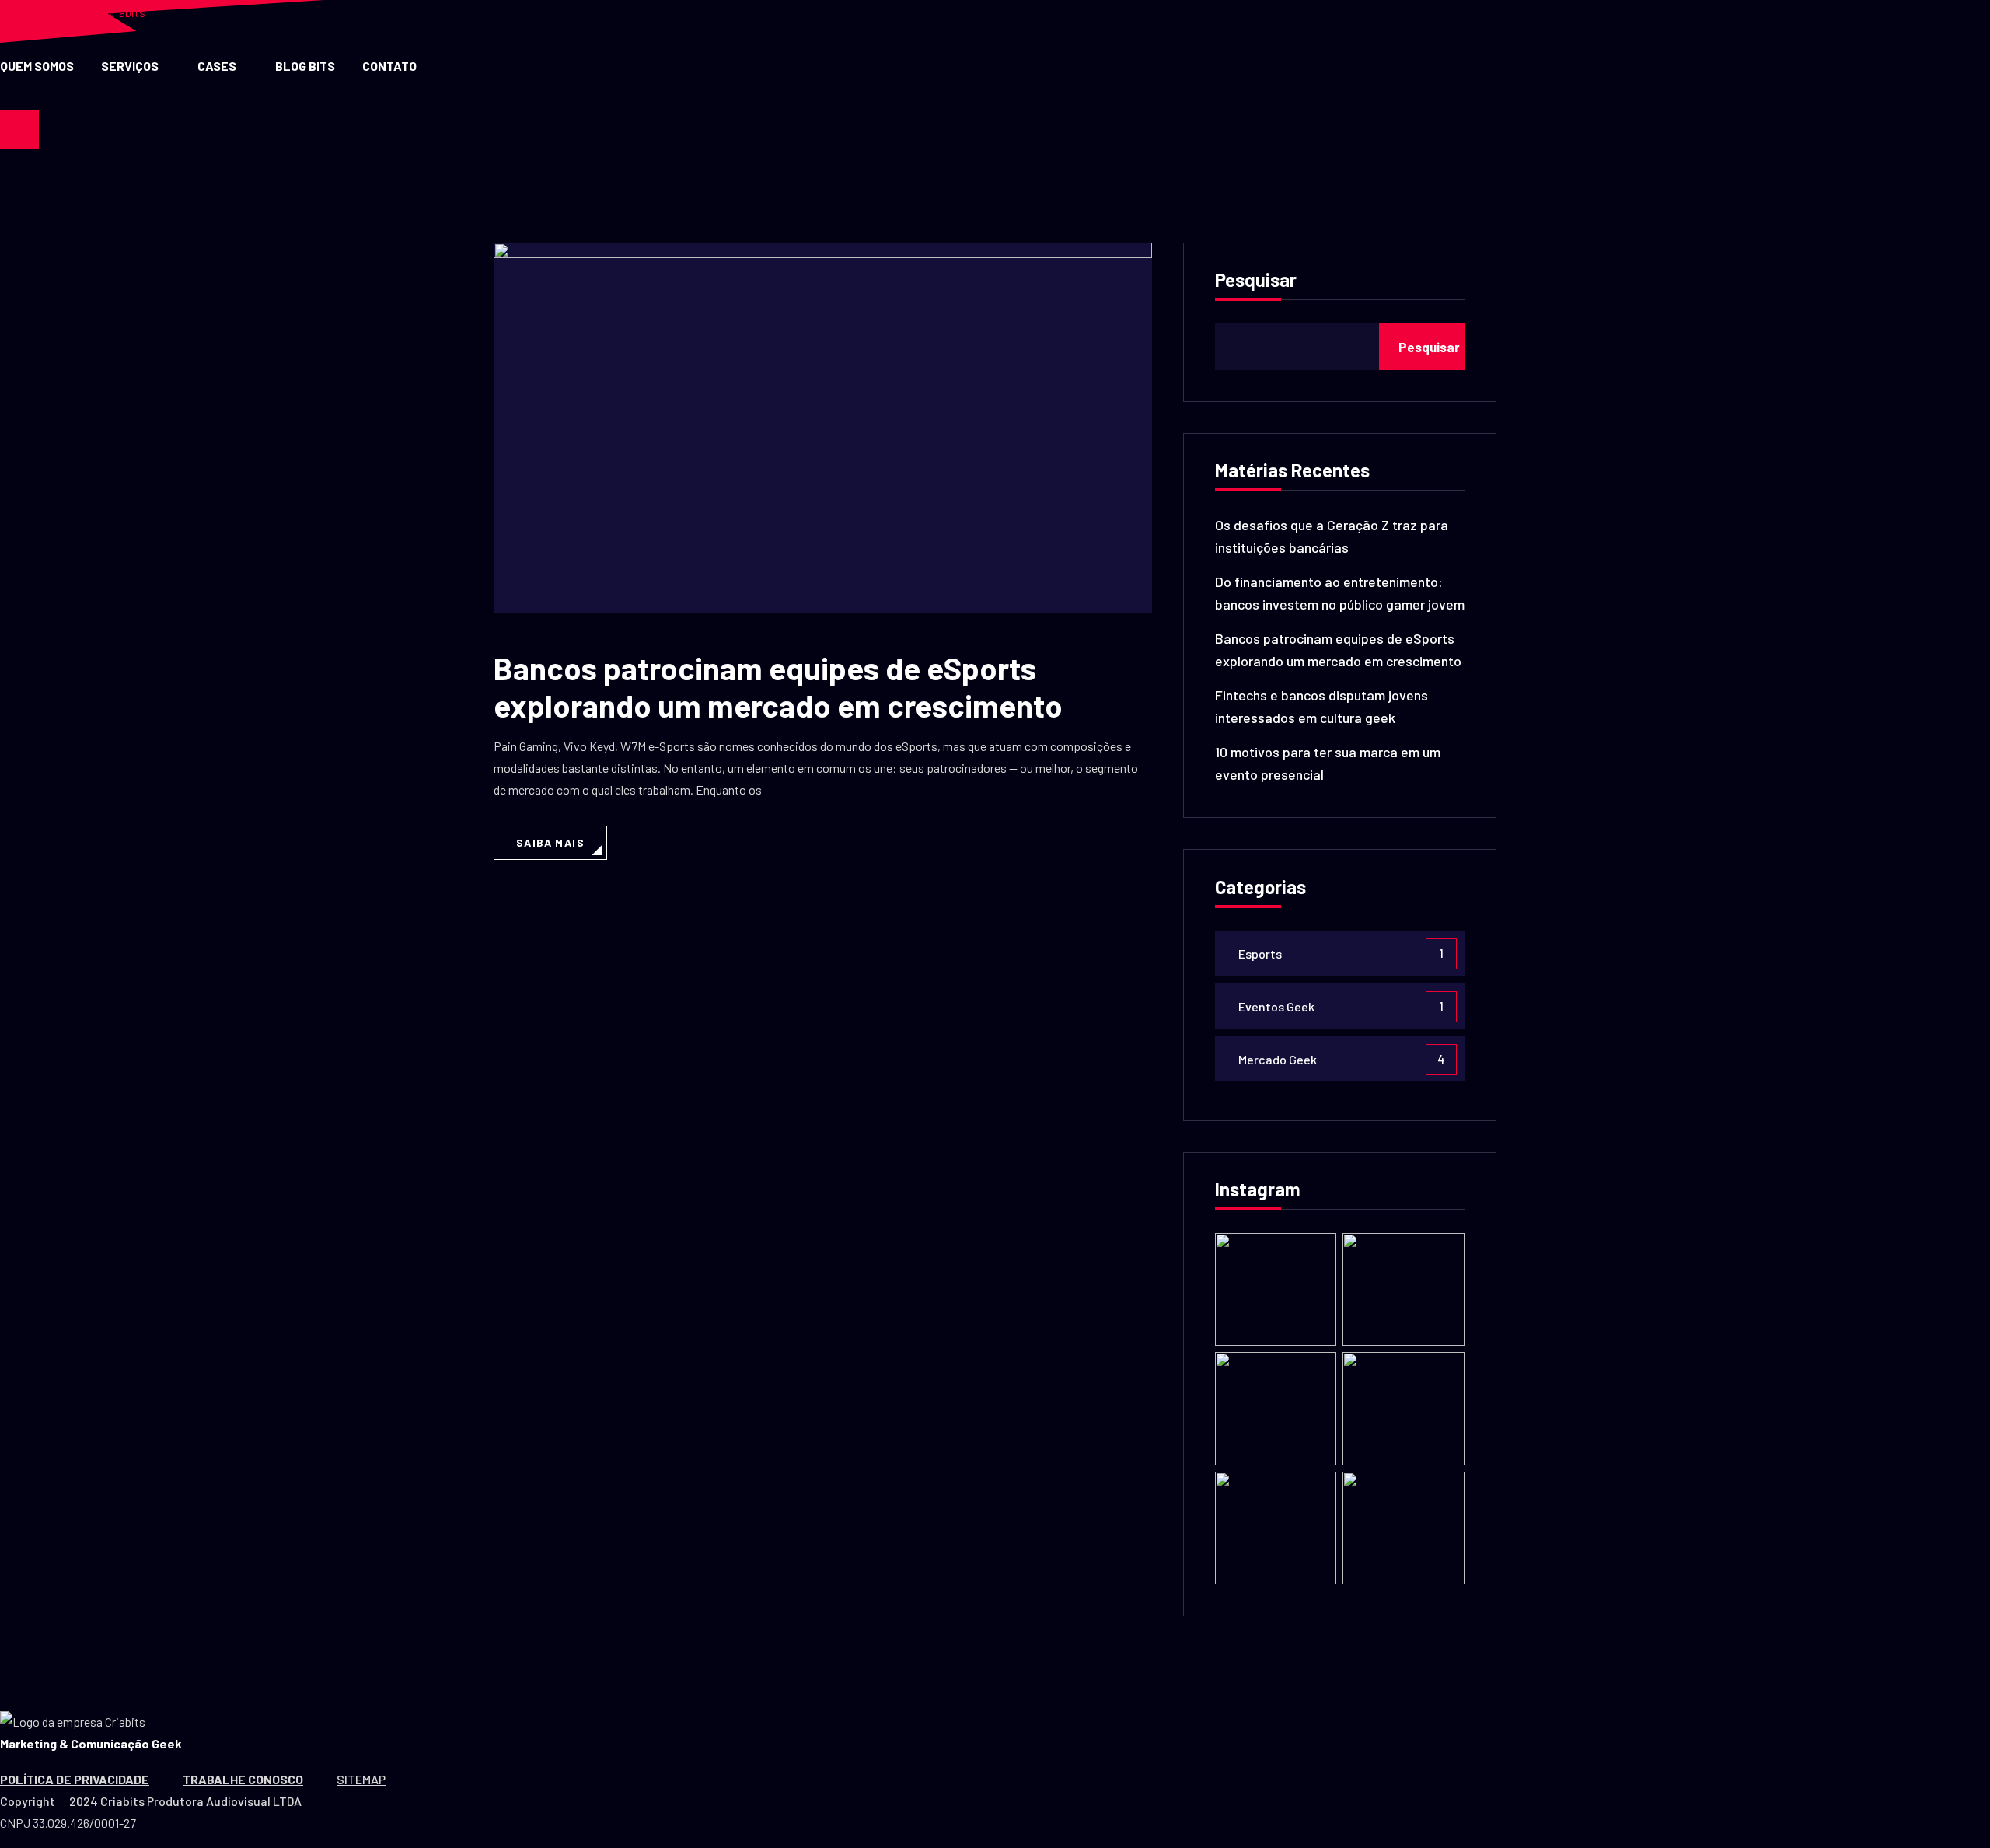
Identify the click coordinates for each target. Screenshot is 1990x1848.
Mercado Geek (1278, 1059)
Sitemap (361, 1779)
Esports (1260, 954)
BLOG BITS (305, 66)
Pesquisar (1256, 281)
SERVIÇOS (130, 66)
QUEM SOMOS (37, 66)
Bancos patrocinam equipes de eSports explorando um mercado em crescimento (778, 686)
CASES (217, 66)
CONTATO (389, 66)
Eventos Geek (1276, 1006)
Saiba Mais (550, 842)
